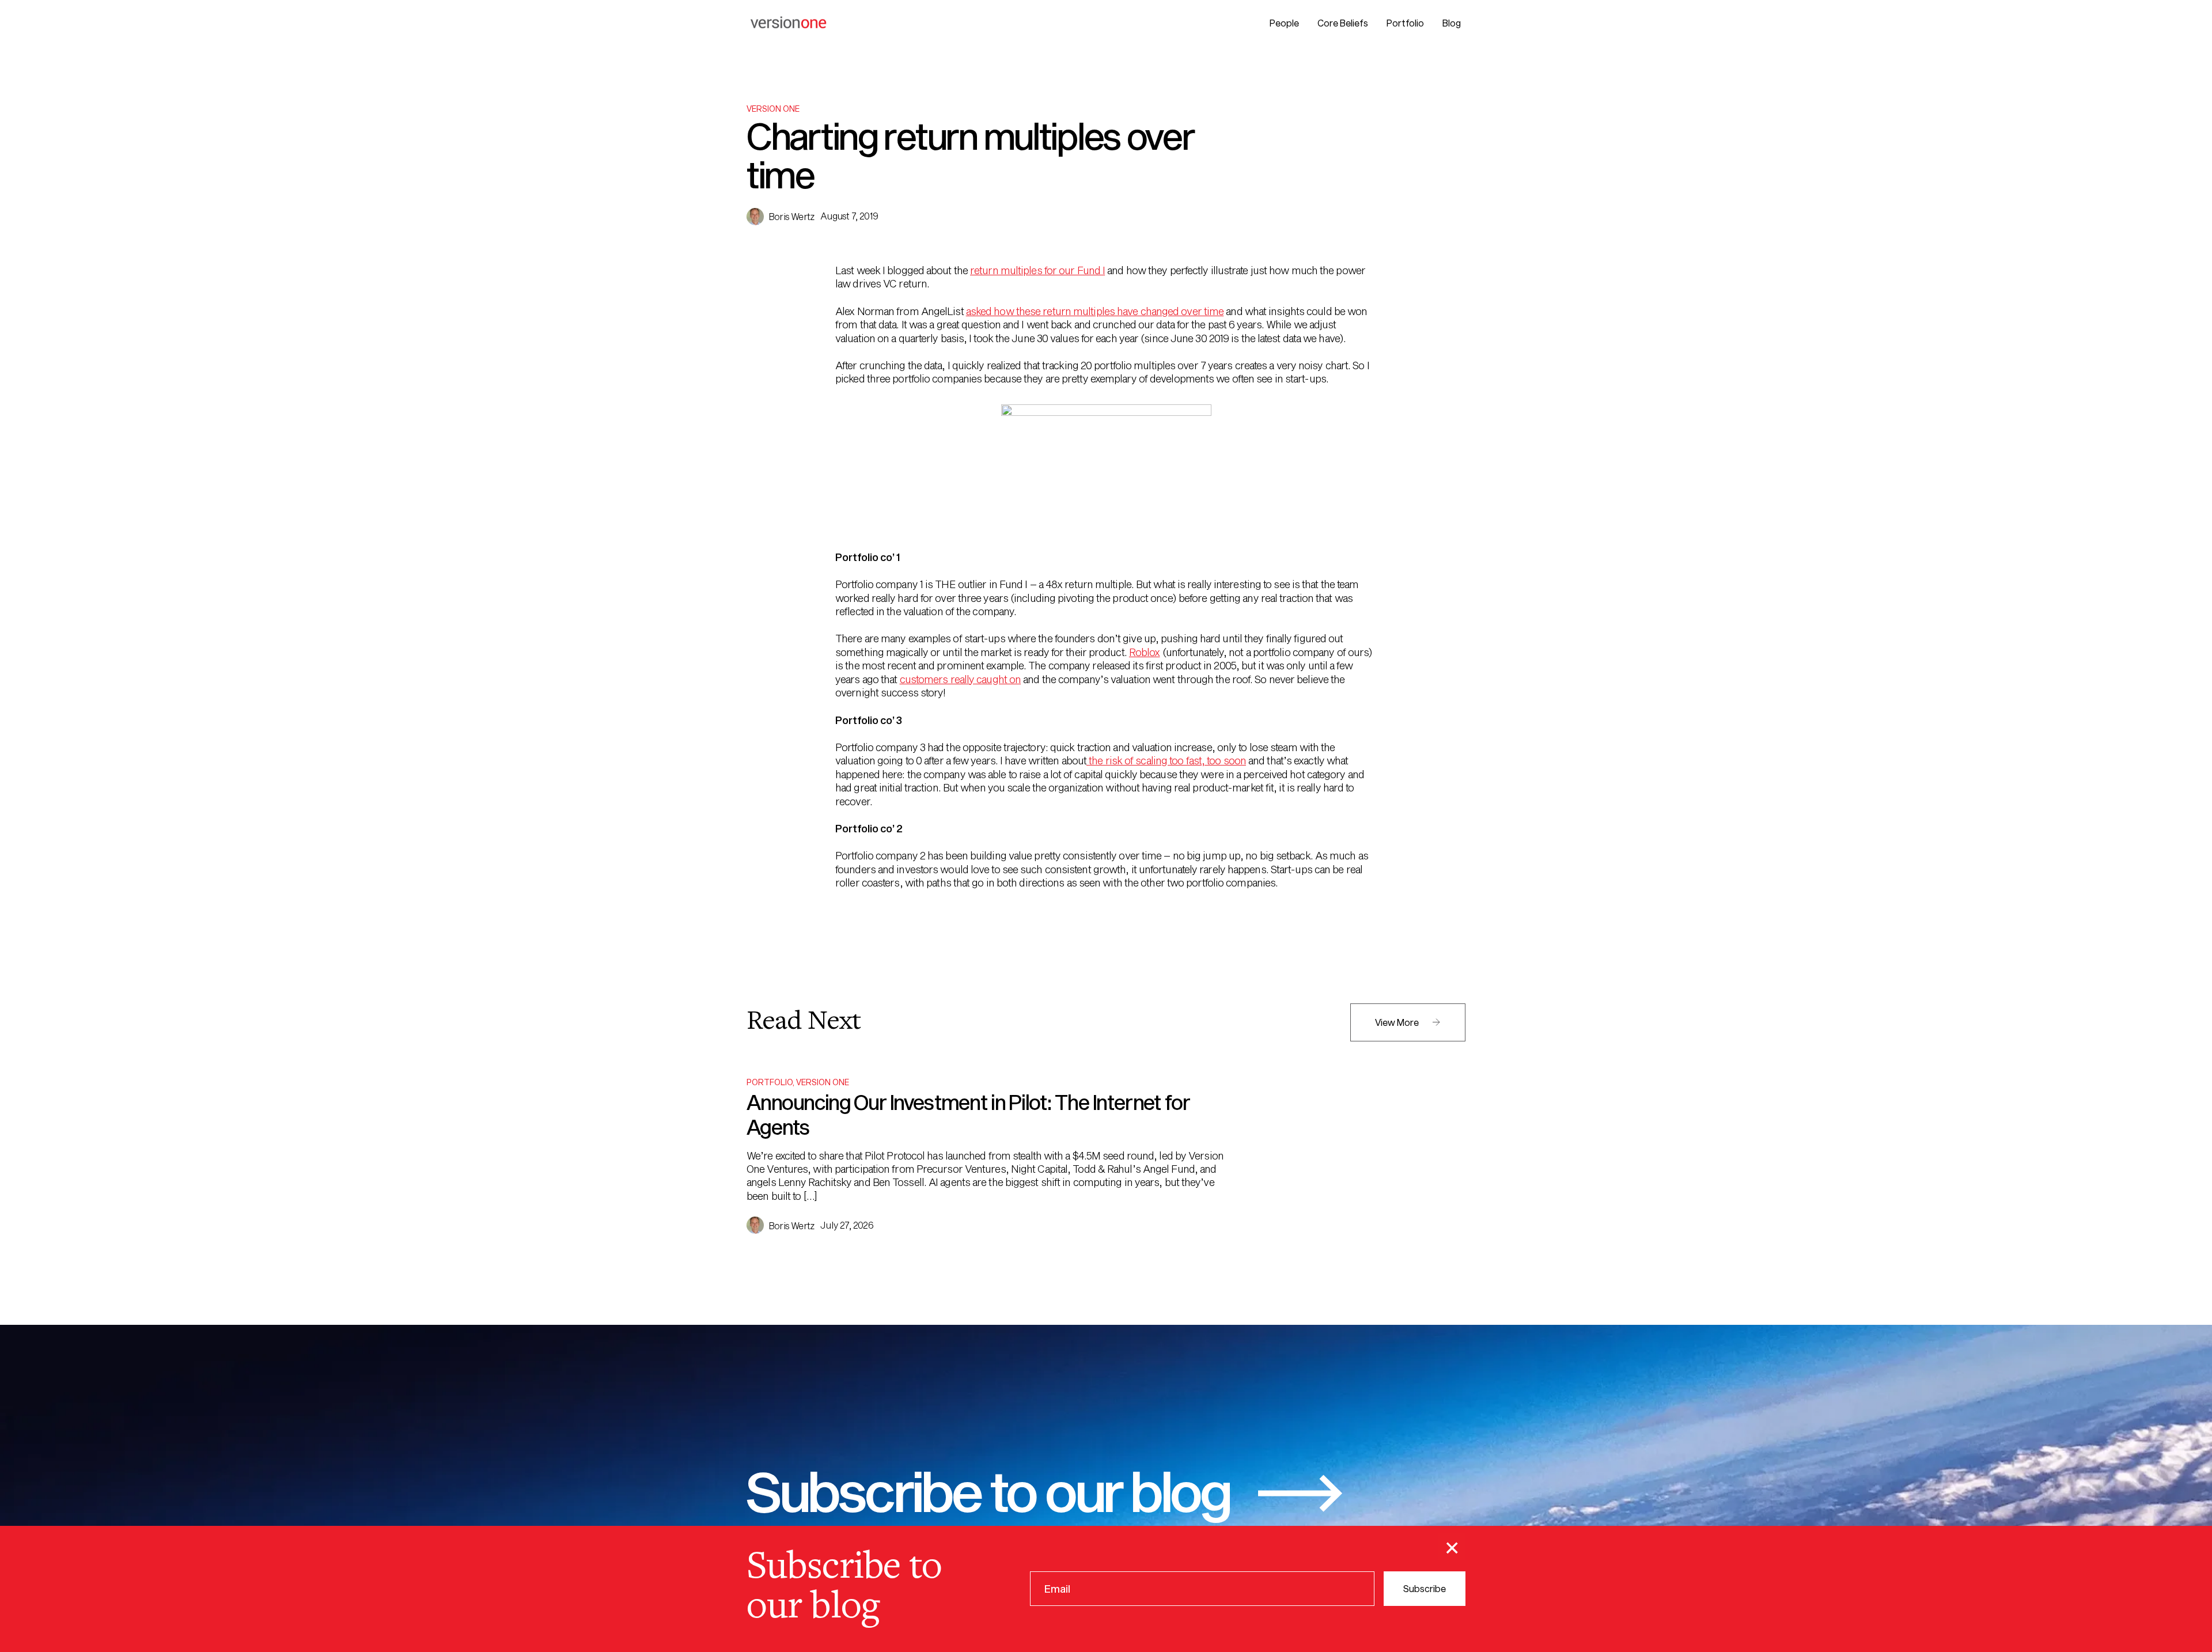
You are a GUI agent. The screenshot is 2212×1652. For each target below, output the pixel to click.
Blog (1452, 23)
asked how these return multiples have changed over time (1095, 311)
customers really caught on (961, 679)
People (1284, 23)
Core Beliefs (1343, 23)
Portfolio (1405, 23)
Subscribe (1425, 1588)
